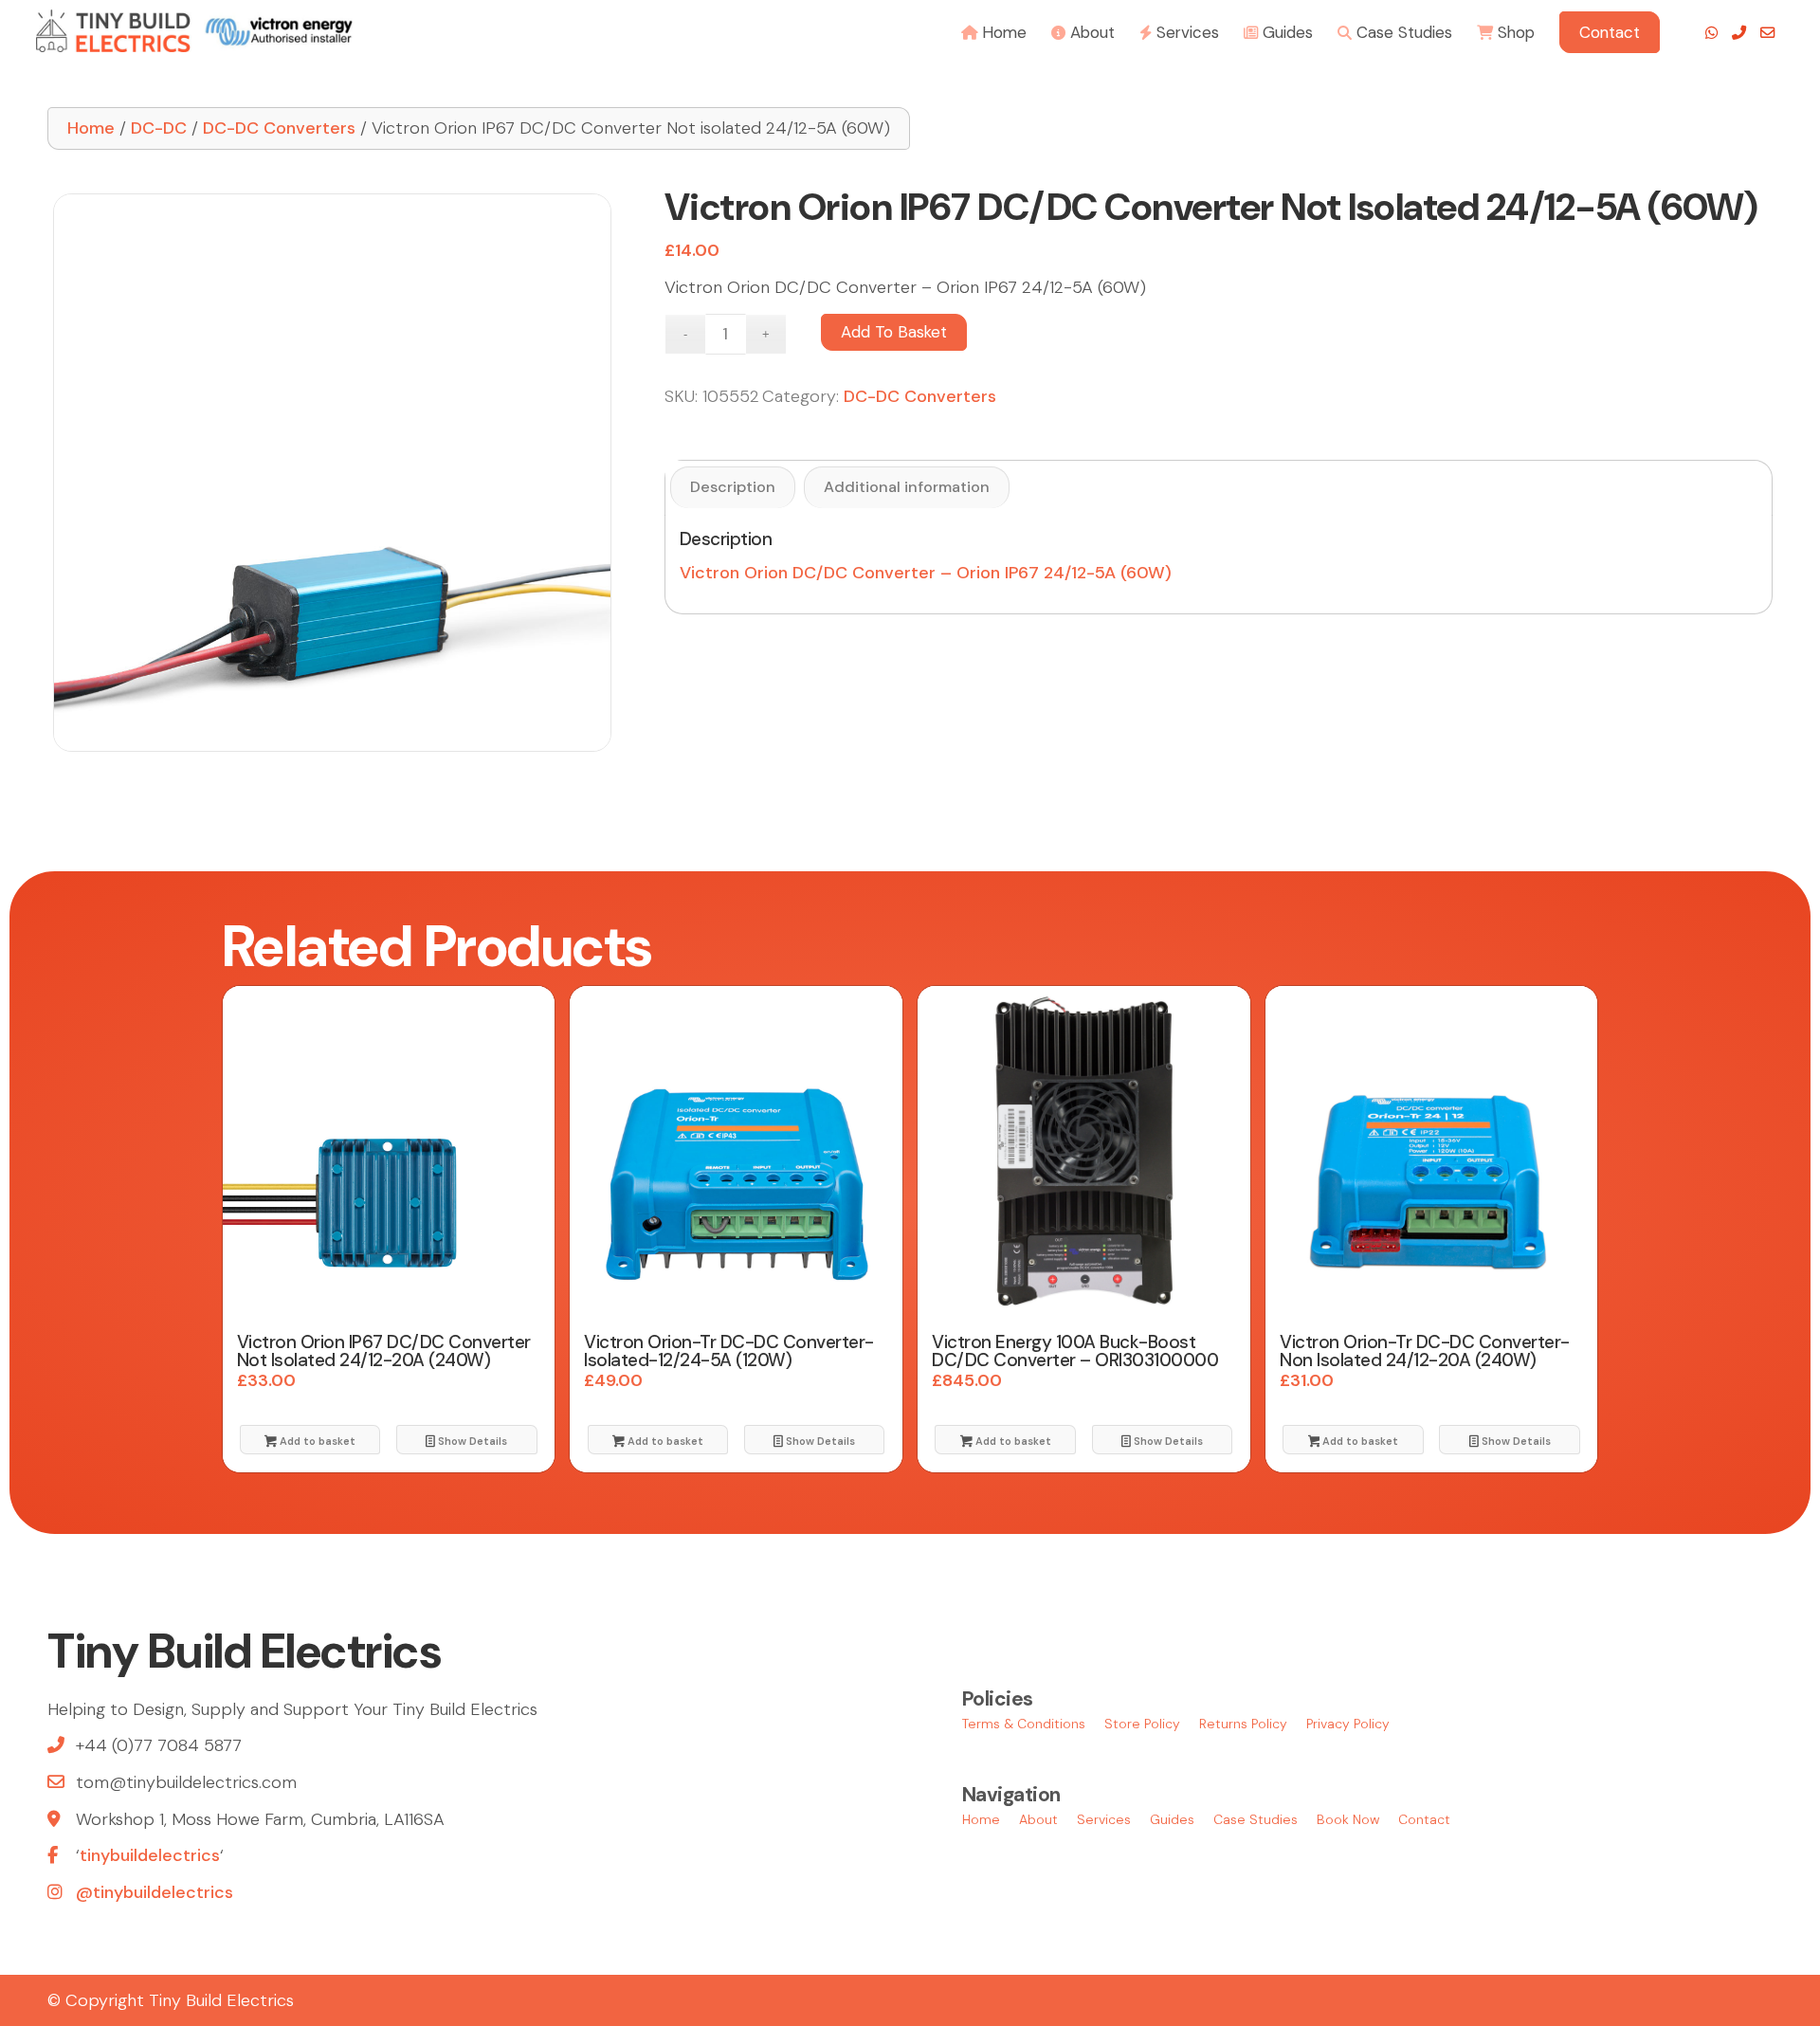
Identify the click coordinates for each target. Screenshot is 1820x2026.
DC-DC (159, 128)
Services (1104, 1819)
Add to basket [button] (316, 1441)
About (1038, 1819)
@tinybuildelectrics (155, 1892)
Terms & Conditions (1024, 1724)
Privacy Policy (1348, 1724)
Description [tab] (733, 487)
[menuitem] (994, 31)
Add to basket (894, 332)
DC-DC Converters (279, 128)
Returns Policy (1243, 1724)
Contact (1424, 1819)
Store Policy (1142, 1724)
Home (91, 128)
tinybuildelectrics (150, 1855)
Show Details (471, 1441)
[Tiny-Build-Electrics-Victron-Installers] (194, 31)
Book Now (1348, 1819)
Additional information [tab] (907, 487)
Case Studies (1256, 1819)
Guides (1172, 1819)
